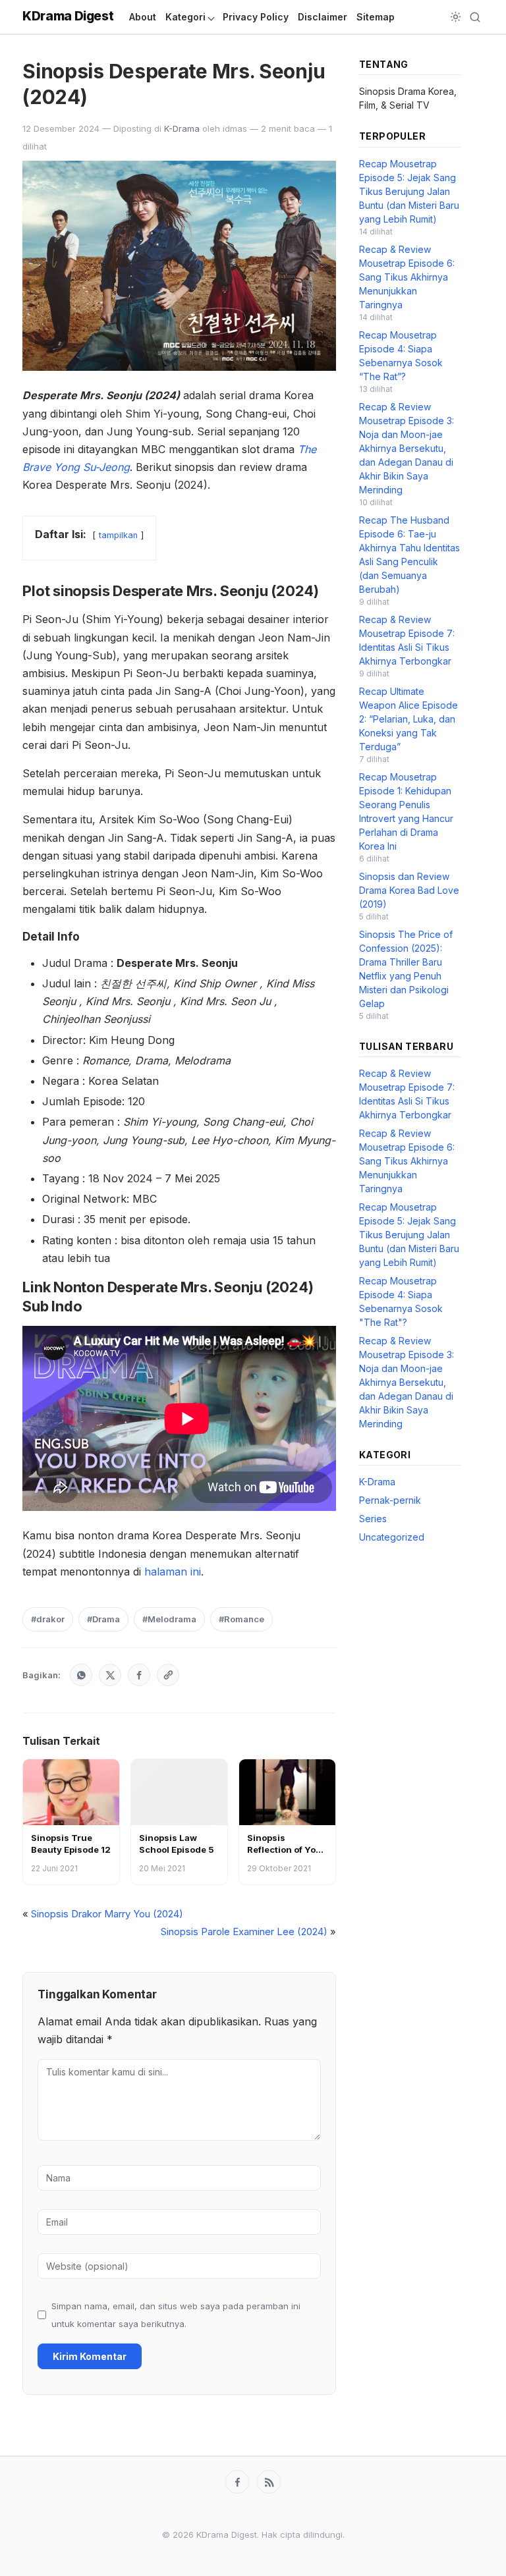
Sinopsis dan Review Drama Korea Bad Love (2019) (409, 890)
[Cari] (475, 17)
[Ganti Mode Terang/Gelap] (456, 17)
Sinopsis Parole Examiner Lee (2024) (244, 1932)
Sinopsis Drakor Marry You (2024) (107, 1914)
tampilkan (118, 535)
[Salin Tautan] (168, 1675)
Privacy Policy (256, 17)
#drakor (48, 1619)
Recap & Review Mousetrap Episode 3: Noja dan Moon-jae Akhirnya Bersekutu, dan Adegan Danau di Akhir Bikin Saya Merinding (407, 448)
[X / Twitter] (110, 1675)
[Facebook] (139, 1675)
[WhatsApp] (81, 1675)
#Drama (103, 1619)
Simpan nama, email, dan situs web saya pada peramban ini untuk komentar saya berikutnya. (176, 2315)
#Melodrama (169, 1619)
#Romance (241, 1619)
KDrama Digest (68, 16)
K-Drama (182, 128)
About (143, 17)
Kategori (185, 17)
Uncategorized (392, 1537)
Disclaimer (323, 17)
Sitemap (376, 17)
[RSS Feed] (269, 2482)
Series (373, 1519)
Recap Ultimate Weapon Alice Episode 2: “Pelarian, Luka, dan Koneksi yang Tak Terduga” (408, 719)
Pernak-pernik (390, 1500)
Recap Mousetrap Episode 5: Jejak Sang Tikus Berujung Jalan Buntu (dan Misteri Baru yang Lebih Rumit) (409, 191)
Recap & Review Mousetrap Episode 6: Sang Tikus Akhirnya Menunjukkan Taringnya (407, 277)
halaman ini (173, 1572)
